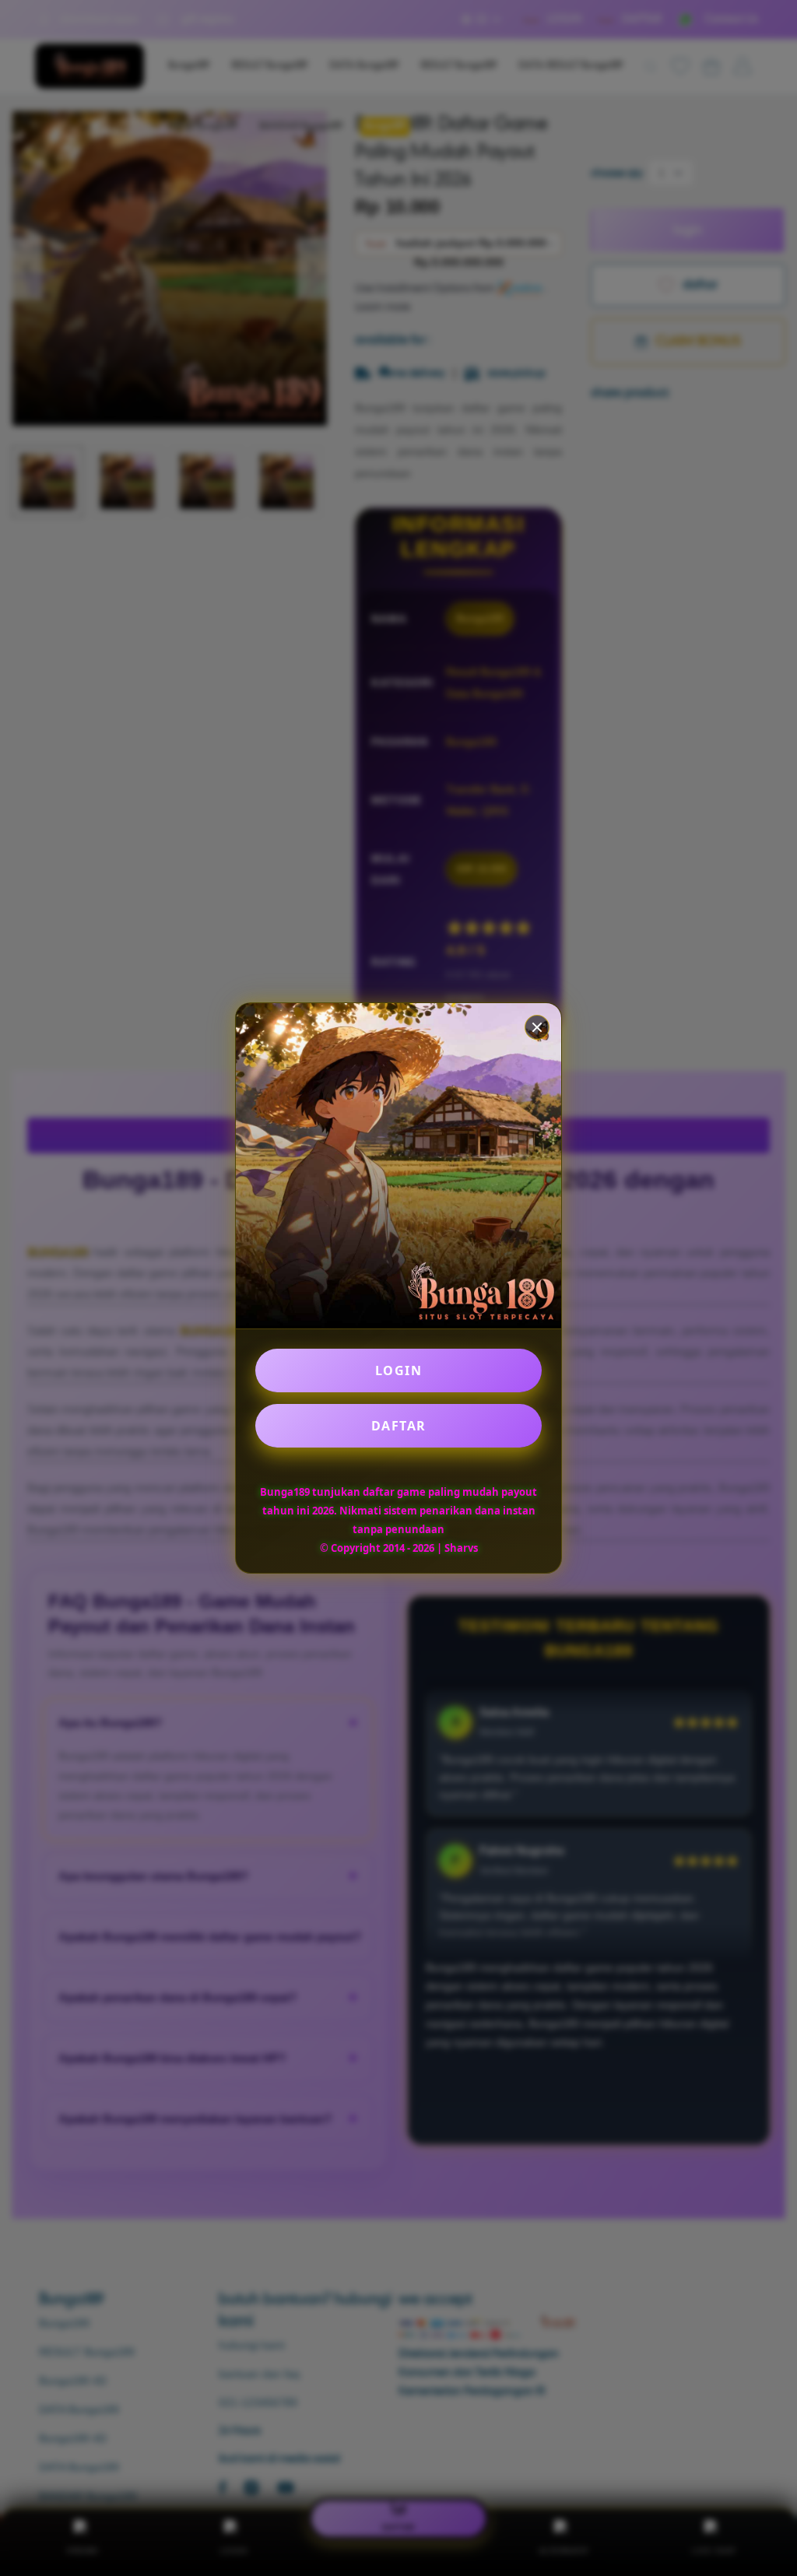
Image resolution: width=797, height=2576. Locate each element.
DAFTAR (399, 1426)
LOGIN (399, 1370)
